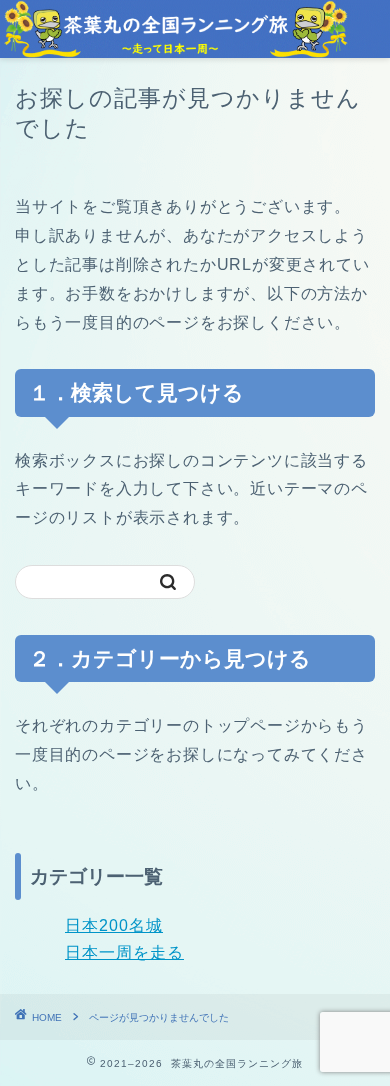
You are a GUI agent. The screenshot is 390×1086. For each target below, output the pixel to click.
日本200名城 (114, 925)
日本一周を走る (124, 952)
